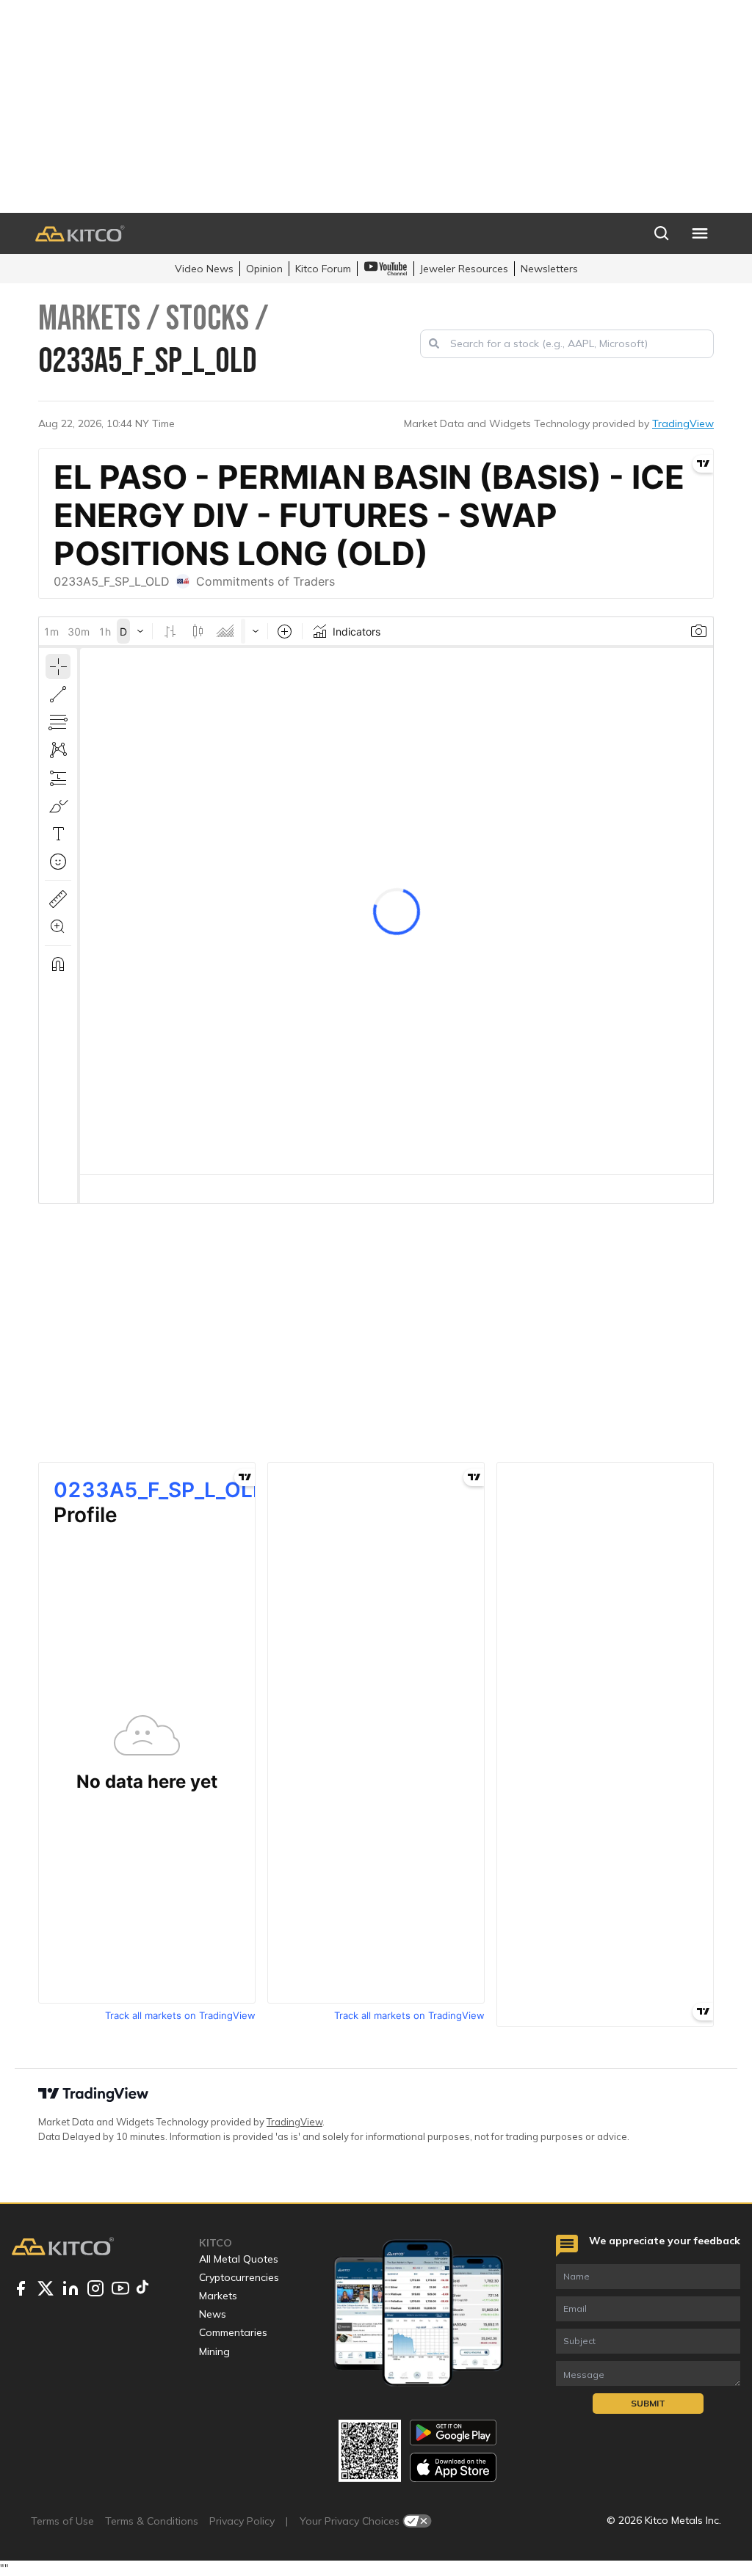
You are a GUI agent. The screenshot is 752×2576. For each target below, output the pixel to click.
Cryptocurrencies (239, 2277)
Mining (214, 2351)
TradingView (683, 423)
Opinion (264, 269)
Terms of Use (62, 2521)
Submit (648, 2403)
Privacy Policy (242, 2521)
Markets (218, 2296)
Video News (204, 269)
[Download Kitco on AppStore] (453, 2467)
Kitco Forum (323, 269)
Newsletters (549, 269)
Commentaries (233, 2332)
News (213, 2314)
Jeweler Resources (464, 269)
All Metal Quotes (239, 2259)
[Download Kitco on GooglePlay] (453, 2433)
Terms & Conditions (152, 2521)
